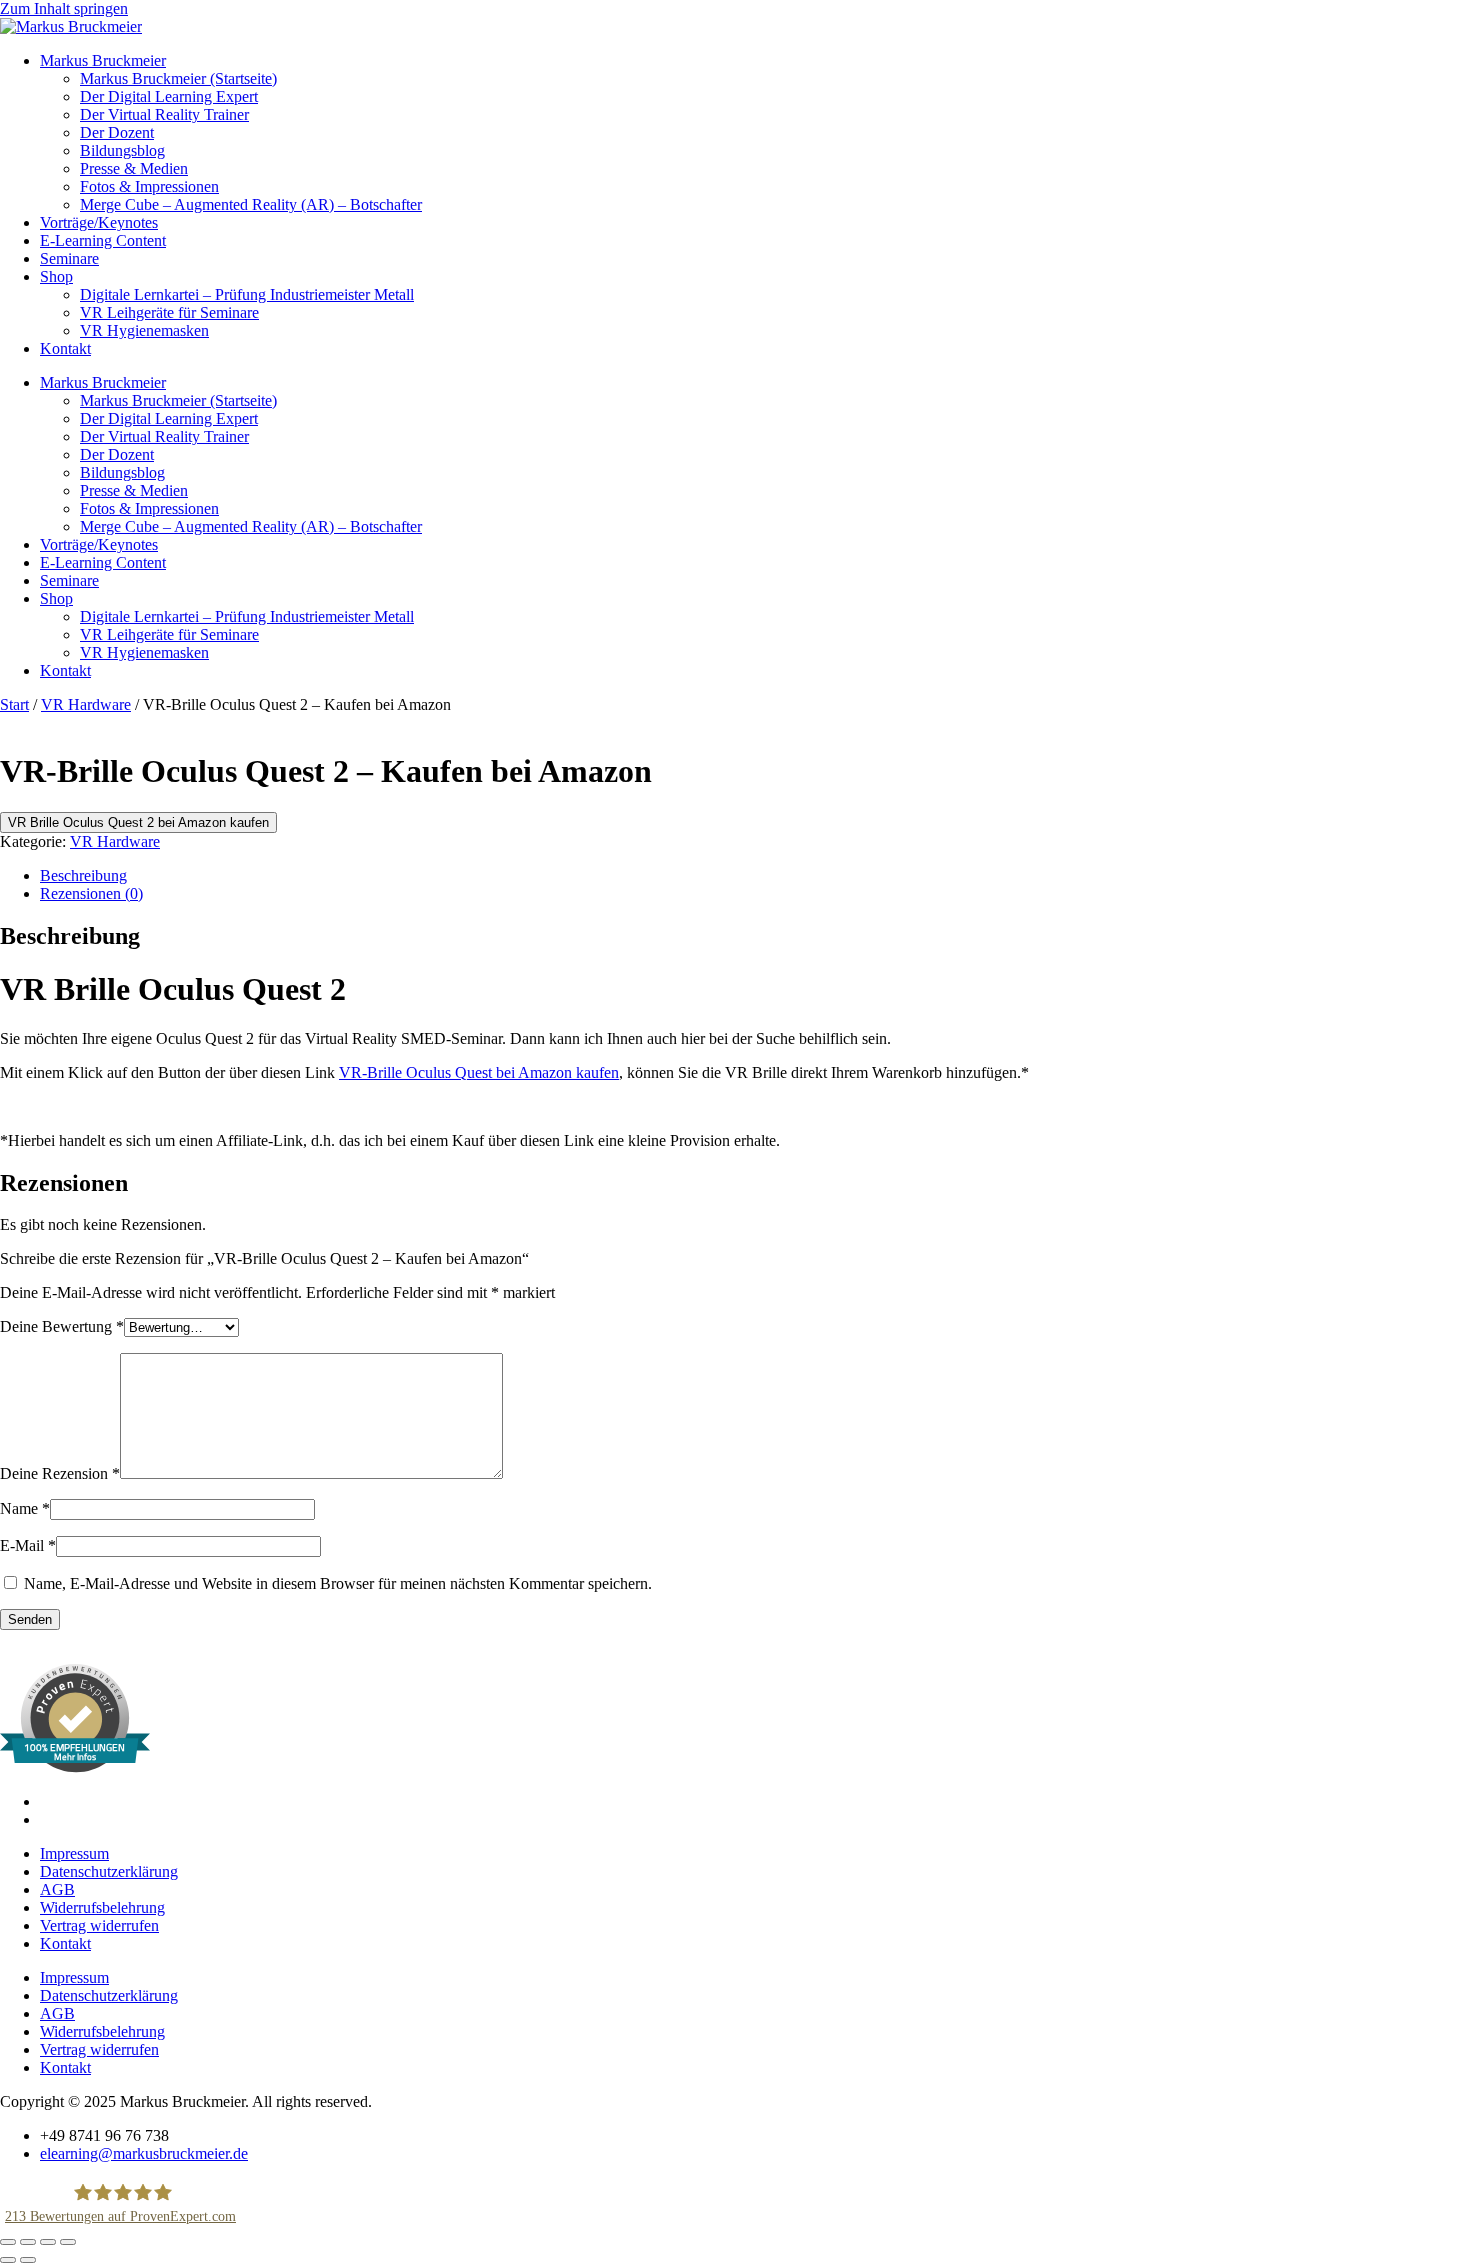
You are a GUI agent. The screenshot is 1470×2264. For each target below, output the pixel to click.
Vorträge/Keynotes (99, 222)
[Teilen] (48, 2242)
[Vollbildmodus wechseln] (28, 2242)
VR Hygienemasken (144, 330)
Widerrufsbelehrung (102, 1907)
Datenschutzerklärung (109, 1871)
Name (25, 1508)
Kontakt (65, 348)
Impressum (74, 1853)
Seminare (69, 258)
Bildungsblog (122, 150)
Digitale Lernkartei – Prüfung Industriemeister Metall (247, 294)
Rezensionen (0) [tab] (91, 893)
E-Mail (28, 1545)
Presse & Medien (134, 168)
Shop (56, 276)
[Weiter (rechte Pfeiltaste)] (28, 2260)
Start (14, 704)
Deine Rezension (60, 1473)
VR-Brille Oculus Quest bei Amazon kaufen (479, 1072)
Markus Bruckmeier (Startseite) (178, 78)
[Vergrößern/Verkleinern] (8, 2242)
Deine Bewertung (62, 1326)
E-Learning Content (103, 240)
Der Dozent (117, 132)
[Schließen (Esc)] (68, 2242)
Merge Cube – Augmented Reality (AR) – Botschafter (251, 204)
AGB (57, 1889)
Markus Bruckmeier (103, 60)
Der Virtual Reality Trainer (164, 114)
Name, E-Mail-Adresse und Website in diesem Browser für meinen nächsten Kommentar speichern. (338, 1583)
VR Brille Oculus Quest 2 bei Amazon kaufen (138, 822)
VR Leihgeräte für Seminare (169, 312)
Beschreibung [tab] (83, 875)
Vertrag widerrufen (99, 1925)
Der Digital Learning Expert (169, 96)
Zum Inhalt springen (64, 8)
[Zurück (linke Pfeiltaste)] (8, 2260)
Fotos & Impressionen (149, 186)
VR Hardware (86, 704)
